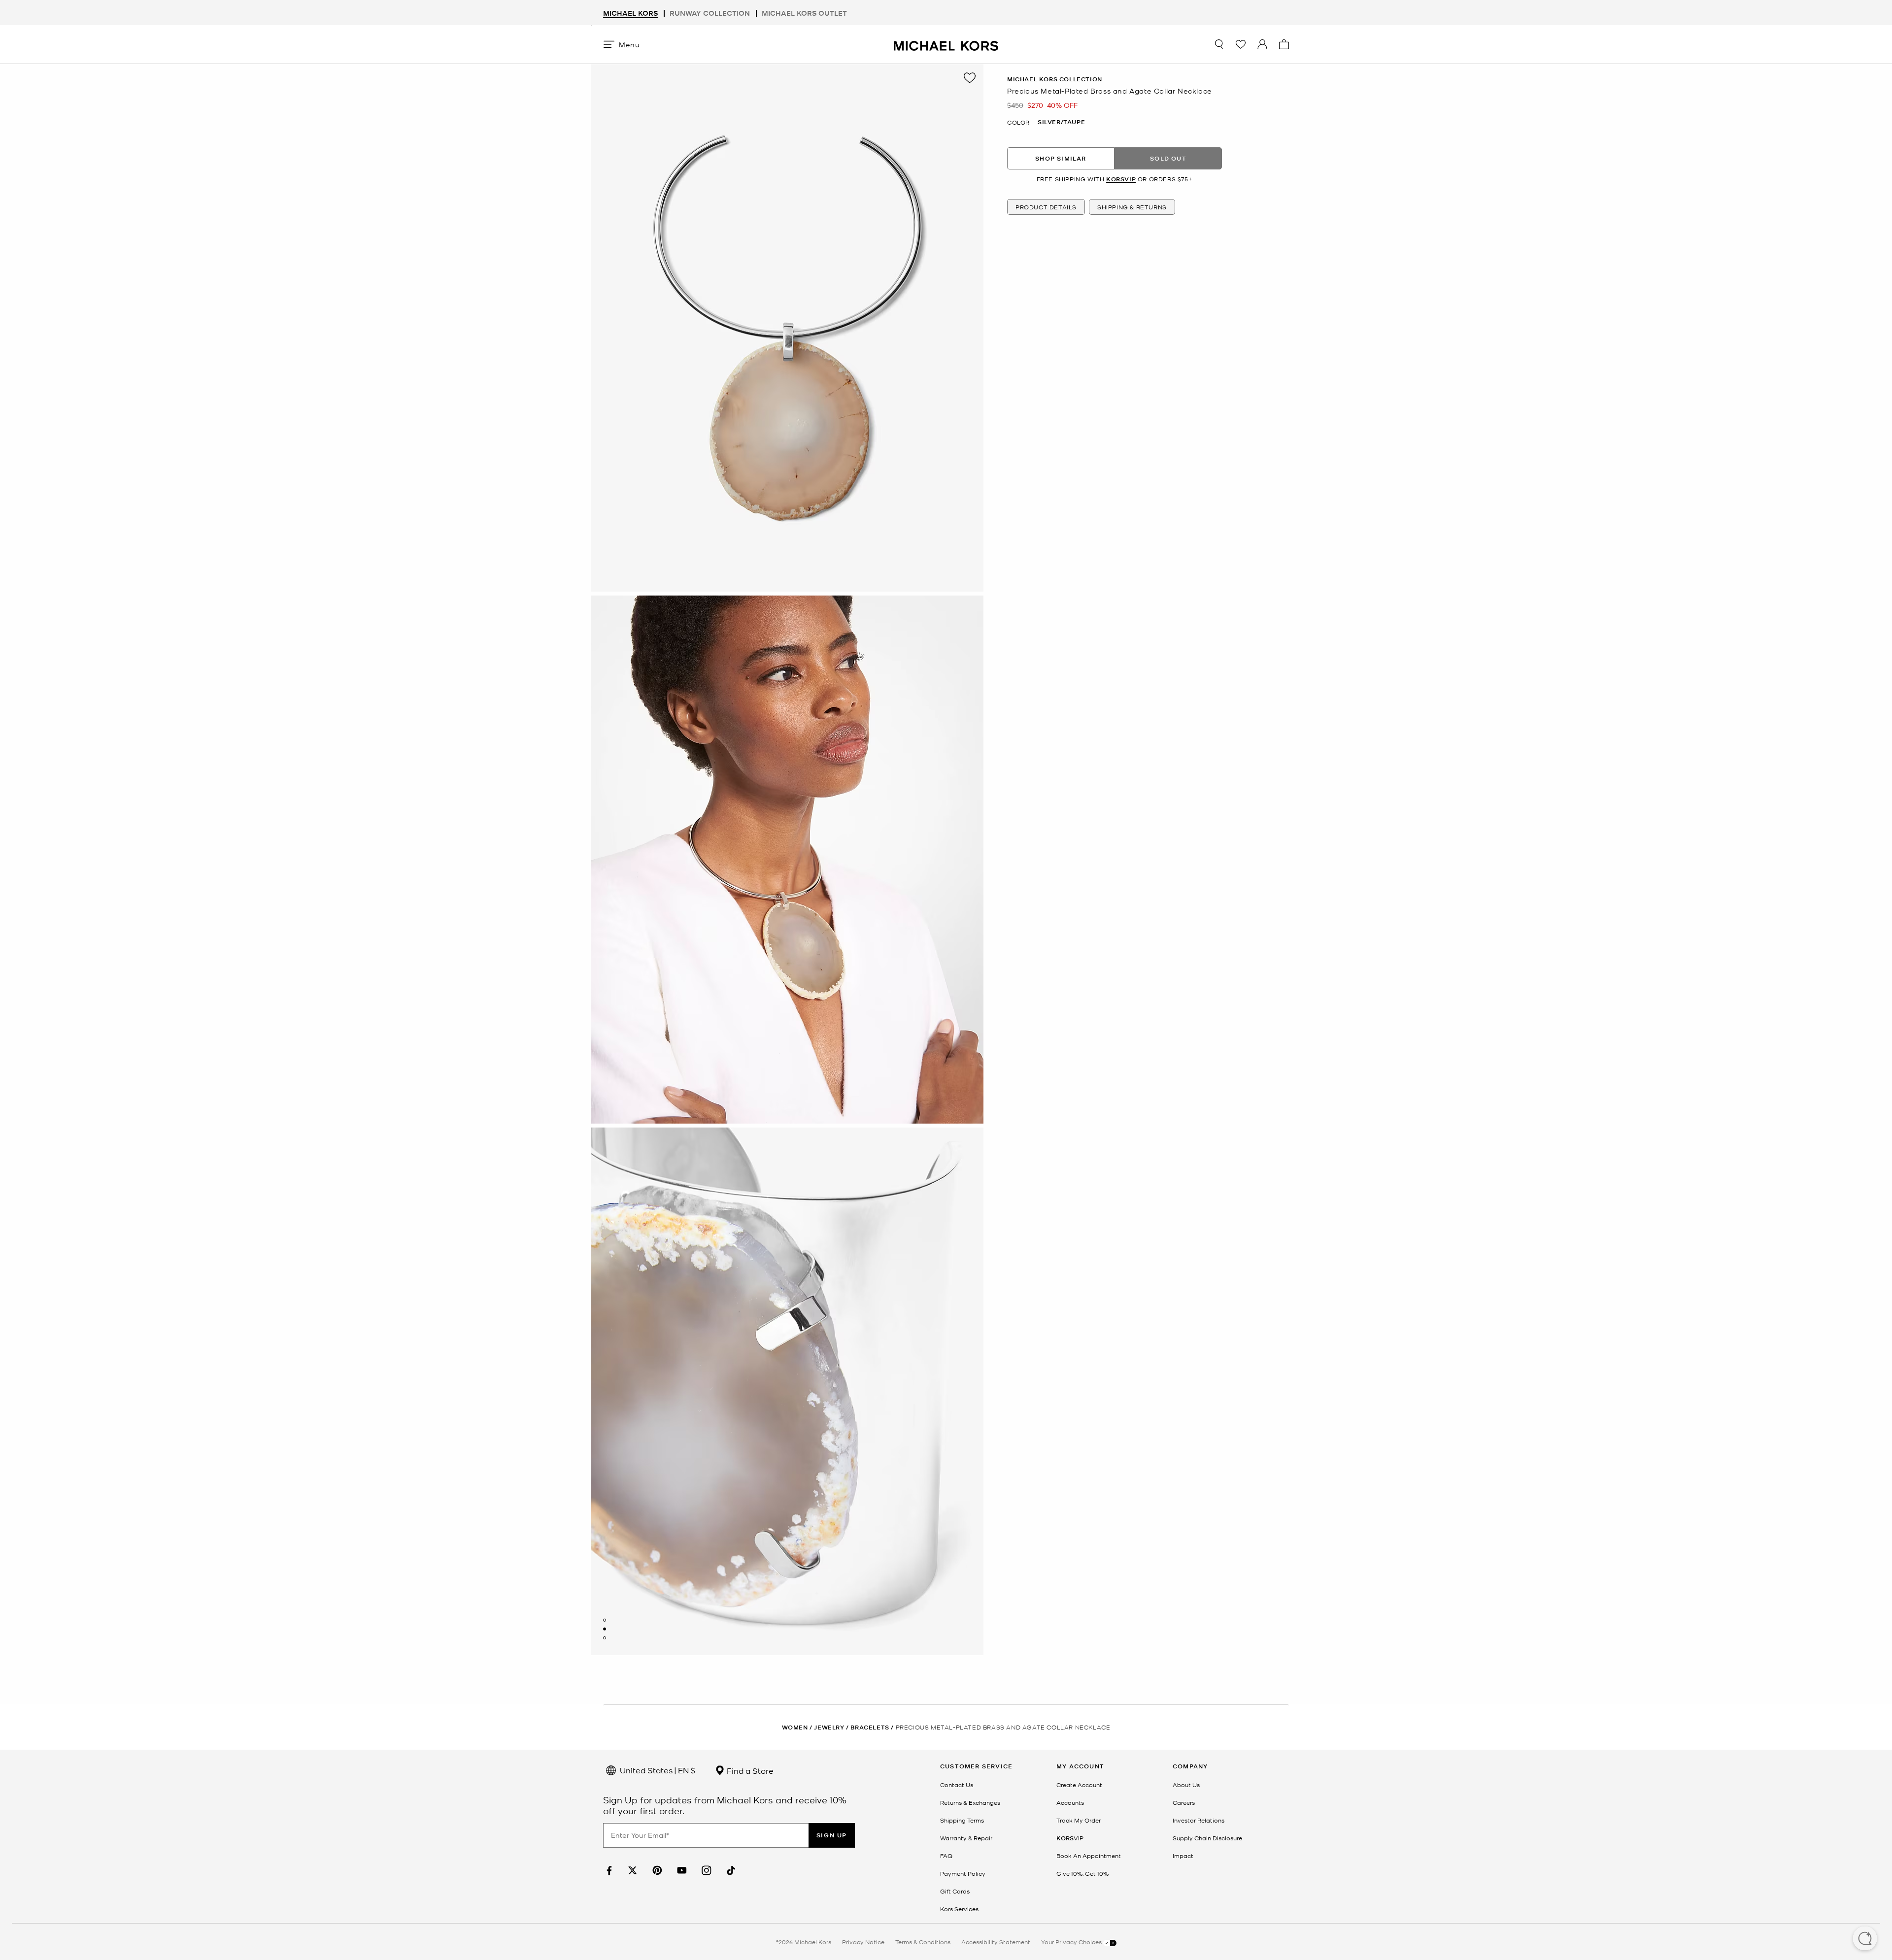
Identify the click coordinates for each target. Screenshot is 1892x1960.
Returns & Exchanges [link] (970, 1802)
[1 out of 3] (605, 1620)
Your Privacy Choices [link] (1072, 1942)
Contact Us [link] (957, 1785)
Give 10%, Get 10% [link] (1082, 1873)
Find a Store (749, 1770)
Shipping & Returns (1132, 207)
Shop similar (1061, 158)
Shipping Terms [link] (962, 1820)
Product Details (1046, 207)
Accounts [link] (1070, 1802)
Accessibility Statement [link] (996, 1942)
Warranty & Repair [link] (966, 1838)
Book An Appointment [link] (1089, 1856)
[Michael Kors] (946, 44)
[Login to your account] (1262, 44)
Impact (1183, 1856)
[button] (1865, 1939)
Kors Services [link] (959, 1909)
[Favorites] (1241, 44)
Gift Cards (955, 1891)
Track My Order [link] (1079, 1820)
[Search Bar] (1219, 44)
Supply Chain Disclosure (1207, 1838)
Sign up (832, 1835)
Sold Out (1168, 158)
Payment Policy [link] (963, 1873)
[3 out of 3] (605, 1638)
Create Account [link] (1079, 1785)
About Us (1186, 1785)
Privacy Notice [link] (863, 1942)
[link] (608, 1871)
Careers (1184, 1802)
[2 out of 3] (605, 1629)
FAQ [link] (946, 1856)
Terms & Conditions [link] (923, 1942)
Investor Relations (1199, 1820)
